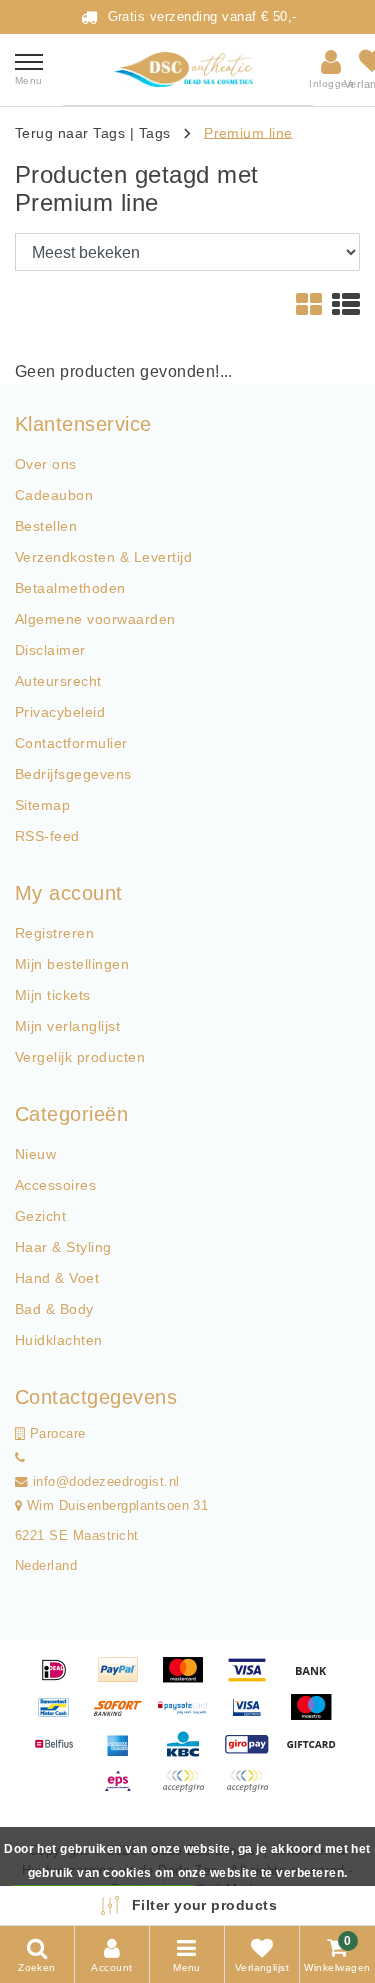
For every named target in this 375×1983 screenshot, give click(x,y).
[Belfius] (61, 1753)
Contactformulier (71, 743)
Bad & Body (54, 1309)
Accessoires (55, 1185)
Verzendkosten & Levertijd (103, 557)
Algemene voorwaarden (95, 619)
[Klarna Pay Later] (252, 1790)
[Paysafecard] (190, 1716)
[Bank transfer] (316, 1679)
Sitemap (42, 805)
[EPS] (125, 1790)
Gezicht (40, 1216)
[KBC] (190, 1753)
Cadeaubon (54, 495)
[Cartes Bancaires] (190, 1790)
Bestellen (46, 526)
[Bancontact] (61, 1716)
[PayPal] (125, 1679)
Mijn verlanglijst (67, 1026)
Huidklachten (59, 1340)
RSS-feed (47, 836)
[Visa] (254, 1679)
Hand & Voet (57, 1278)
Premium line (248, 132)
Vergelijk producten (80, 1057)
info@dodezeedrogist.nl (106, 1482)
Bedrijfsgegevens (73, 774)
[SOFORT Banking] (125, 1716)
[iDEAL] (61, 1679)
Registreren (54, 933)
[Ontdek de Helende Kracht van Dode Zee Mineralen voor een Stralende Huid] (188, 69)
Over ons (46, 464)
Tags (155, 132)
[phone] (20, 1458)
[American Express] (125, 1753)
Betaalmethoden (70, 588)
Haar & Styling (63, 1247)
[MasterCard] (190, 1679)
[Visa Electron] (254, 1716)
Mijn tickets (53, 995)
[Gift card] (316, 1753)
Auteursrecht (58, 681)
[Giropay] (254, 1753)
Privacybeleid (60, 712)
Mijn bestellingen (72, 964)
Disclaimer (50, 650)
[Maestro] (316, 1716)
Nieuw (35, 1154)
